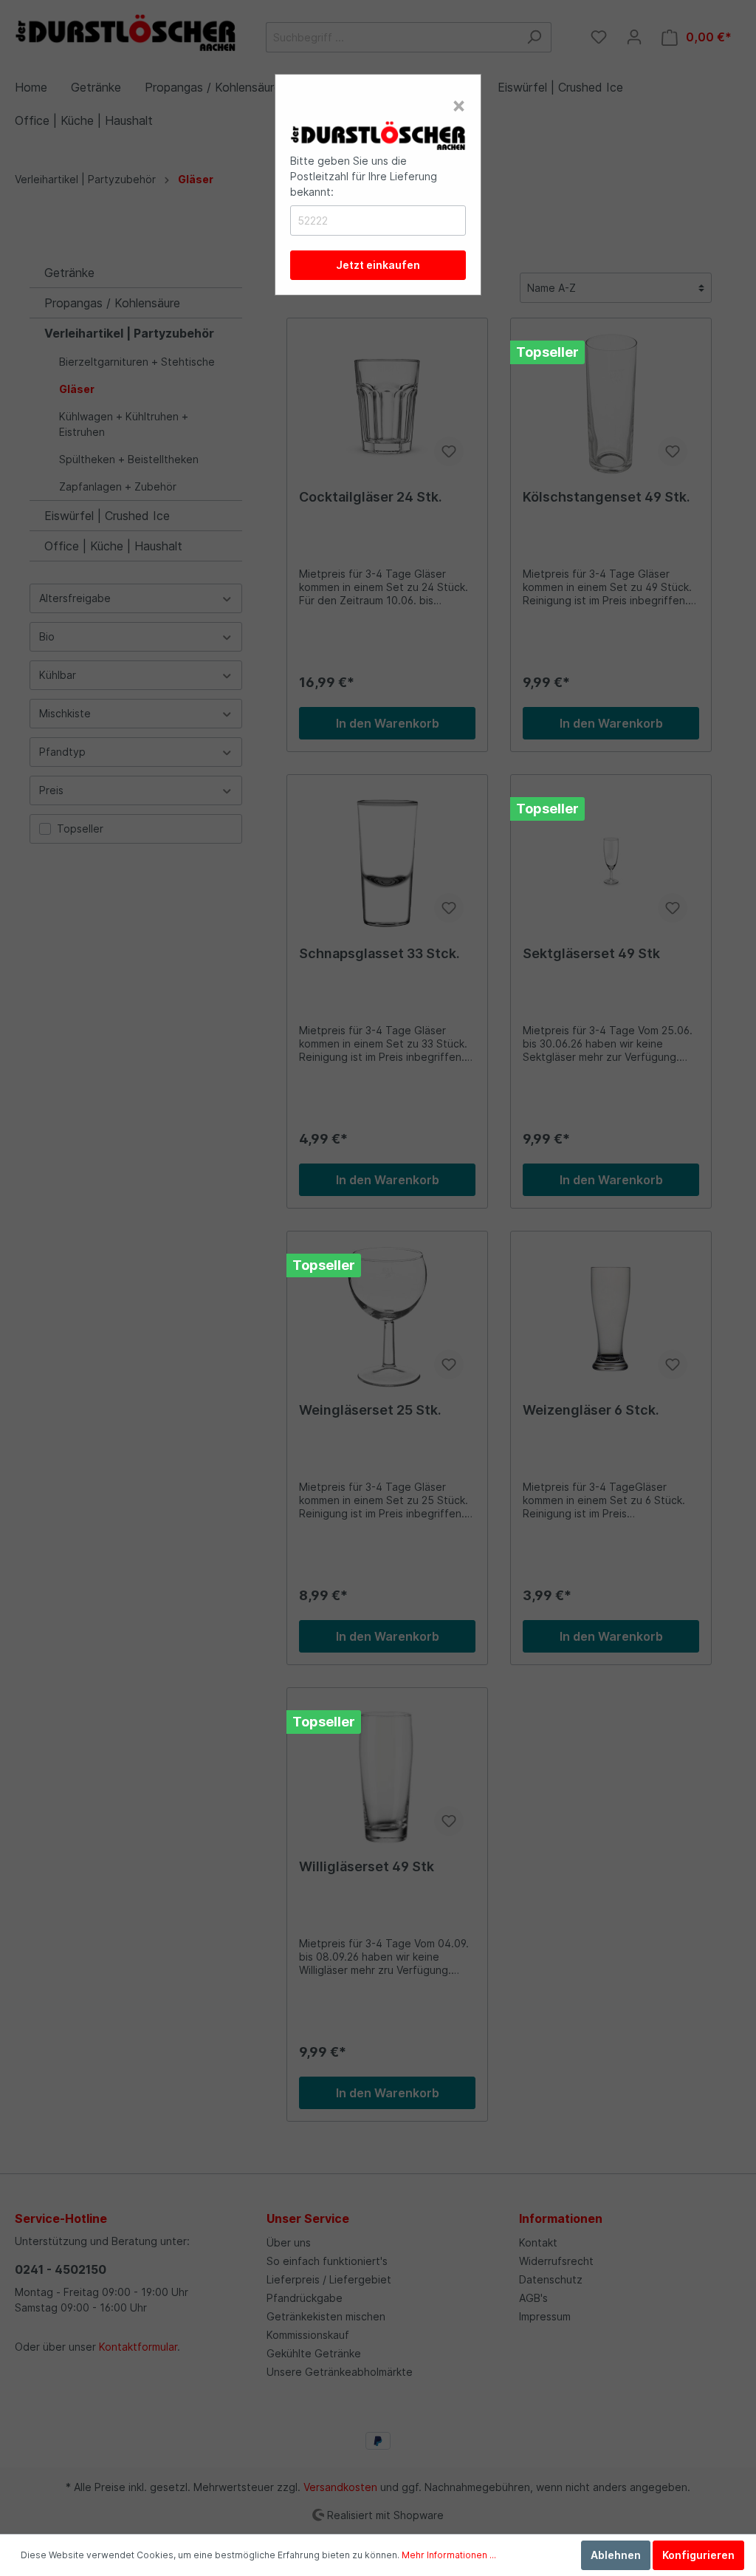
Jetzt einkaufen (378, 265)
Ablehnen (616, 2555)
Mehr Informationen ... (449, 2555)
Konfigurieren (698, 2555)
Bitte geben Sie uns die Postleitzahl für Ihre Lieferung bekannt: (364, 176)
